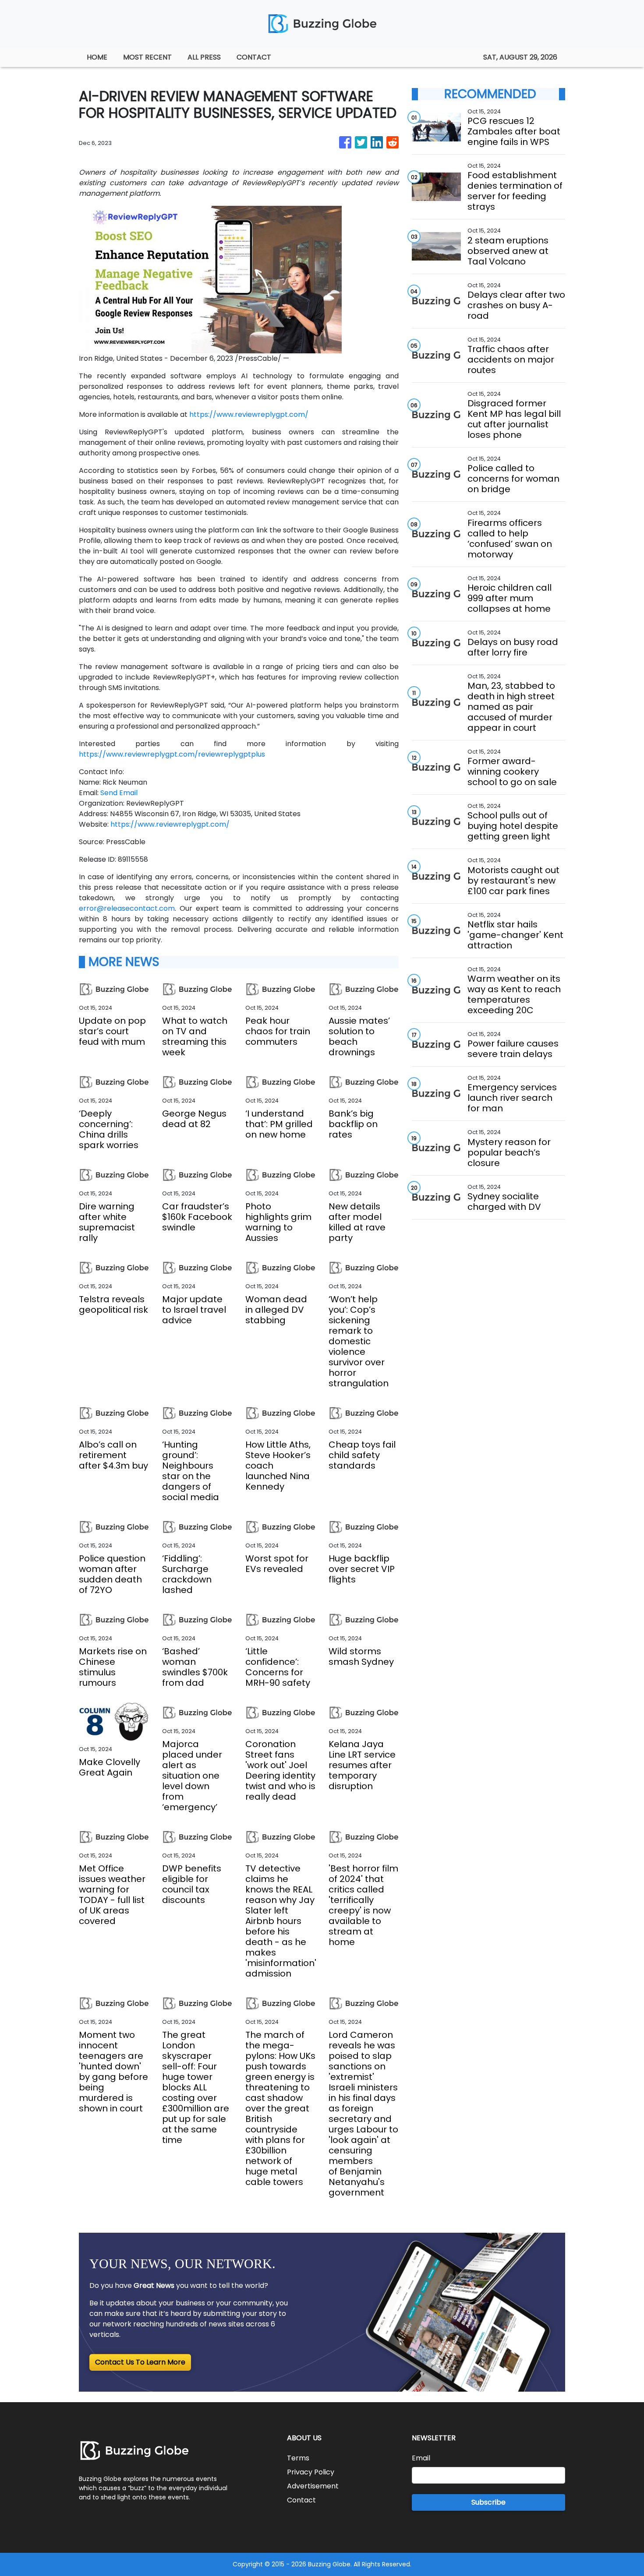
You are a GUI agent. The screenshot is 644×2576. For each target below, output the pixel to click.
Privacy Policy (311, 2472)
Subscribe (488, 2502)
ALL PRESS (204, 57)
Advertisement (313, 2486)
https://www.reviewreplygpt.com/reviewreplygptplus (172, 754)
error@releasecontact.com (127, 908)
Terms (298, 2458)
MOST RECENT (147, 57)
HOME (97, 57)
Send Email (119, 793)
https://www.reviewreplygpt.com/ (249, 414)
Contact (301, 2500)
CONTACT (254, 57)
